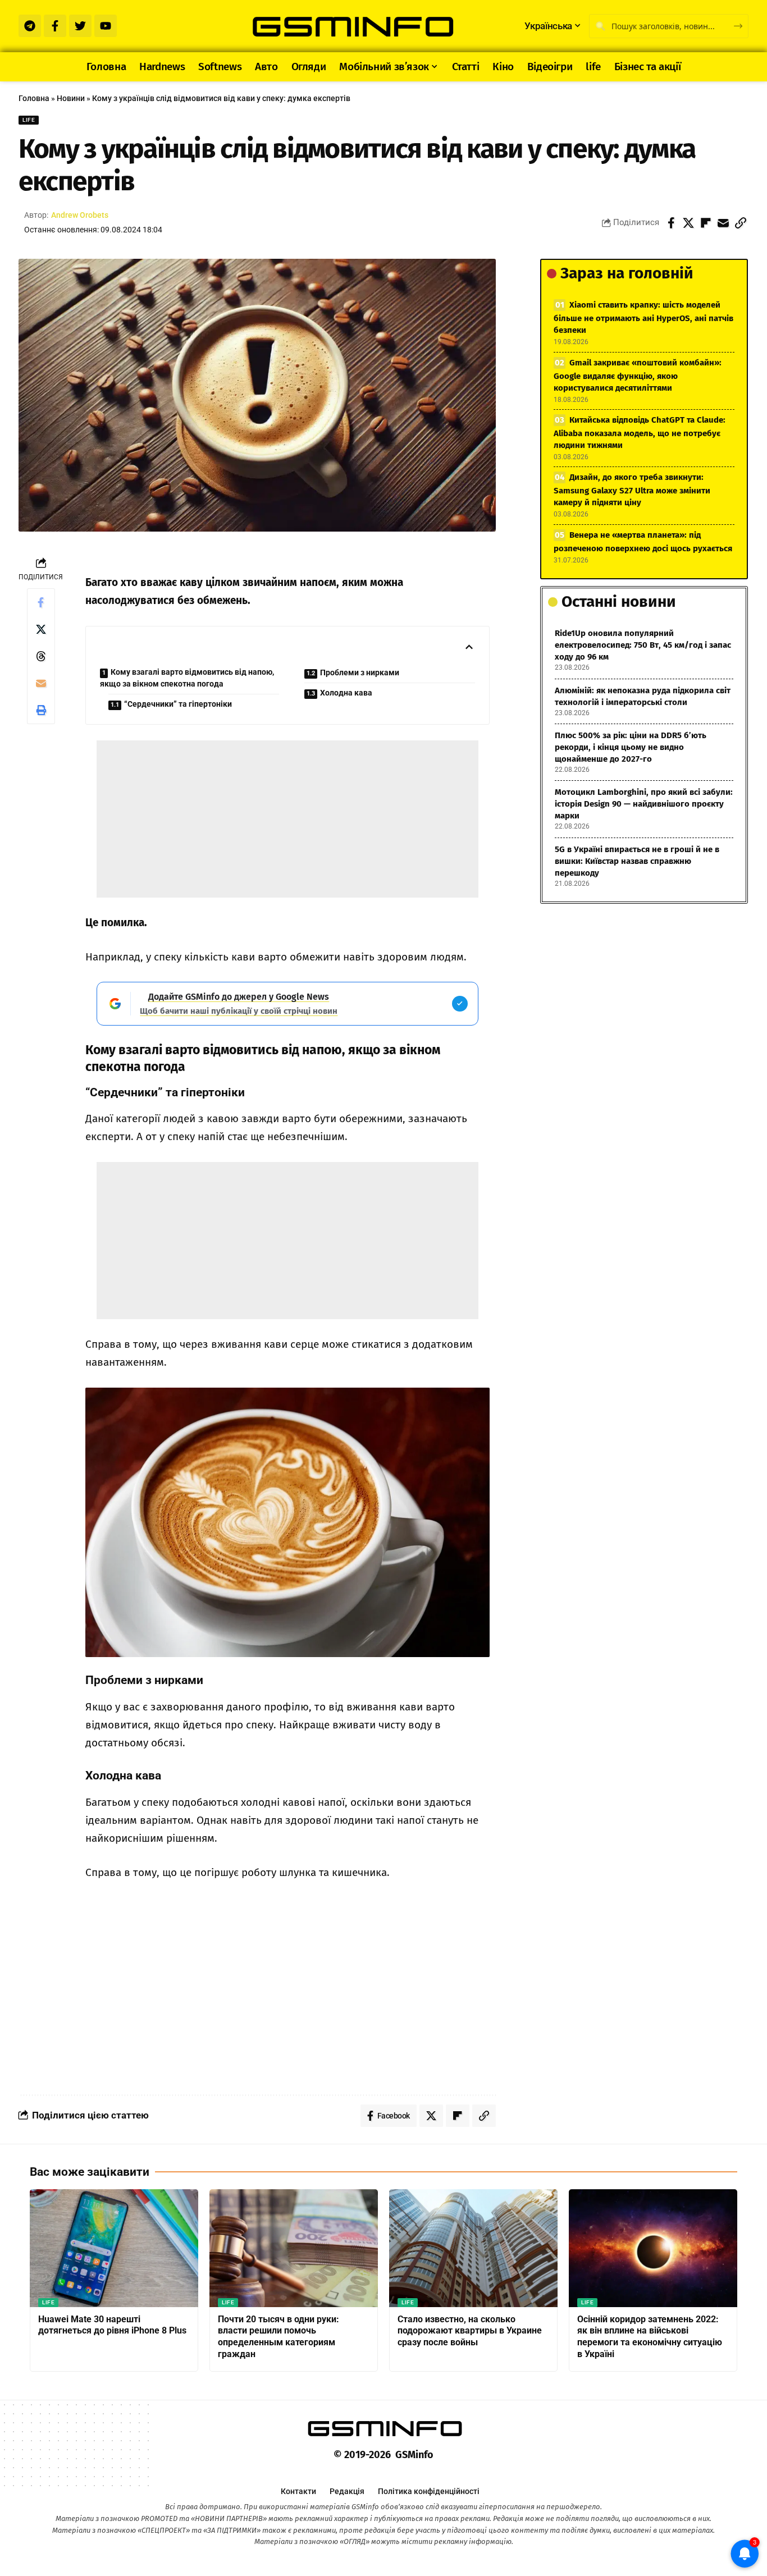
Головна (34, 98)
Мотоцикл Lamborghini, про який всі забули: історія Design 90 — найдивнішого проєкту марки (644, 804)
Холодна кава (346, 693)
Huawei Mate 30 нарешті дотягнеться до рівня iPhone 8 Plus (112, 2325)
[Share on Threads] (41, 656)
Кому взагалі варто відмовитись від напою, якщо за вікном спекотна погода (187, 678)
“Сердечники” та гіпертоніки (178, 704)
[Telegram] (30, 26)
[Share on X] (688, 223)
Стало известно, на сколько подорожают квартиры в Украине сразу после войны (470, 2331)
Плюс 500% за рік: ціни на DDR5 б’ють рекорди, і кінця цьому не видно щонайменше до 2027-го (631, 747)
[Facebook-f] (55, 26)
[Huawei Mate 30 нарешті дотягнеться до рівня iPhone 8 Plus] (114, 2248)
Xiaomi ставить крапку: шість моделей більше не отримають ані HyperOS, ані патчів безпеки (643, 317)
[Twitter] (80, 26)
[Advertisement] (287, 819)
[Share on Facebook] (671, 223)
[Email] (723, 223)
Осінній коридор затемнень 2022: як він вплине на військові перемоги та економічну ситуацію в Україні (650, 2337)
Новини (71, 98)
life (29, 120)
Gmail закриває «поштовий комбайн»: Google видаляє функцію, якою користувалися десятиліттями (638, 375)
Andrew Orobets (80, 215)
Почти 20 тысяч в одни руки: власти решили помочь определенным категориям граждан (279, 2337)
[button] (741, 223)
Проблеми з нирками (360, 672)
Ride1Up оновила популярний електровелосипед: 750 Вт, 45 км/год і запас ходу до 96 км (643, 645)
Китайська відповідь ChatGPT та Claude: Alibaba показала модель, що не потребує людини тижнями (640, 433)
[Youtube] (106, 26)
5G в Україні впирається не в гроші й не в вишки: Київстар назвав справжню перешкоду (637, 861)
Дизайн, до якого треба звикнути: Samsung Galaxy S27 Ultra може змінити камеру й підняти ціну (632, 490)
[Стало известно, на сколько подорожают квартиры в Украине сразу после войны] (473, 2248)
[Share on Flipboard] (706, 223)
